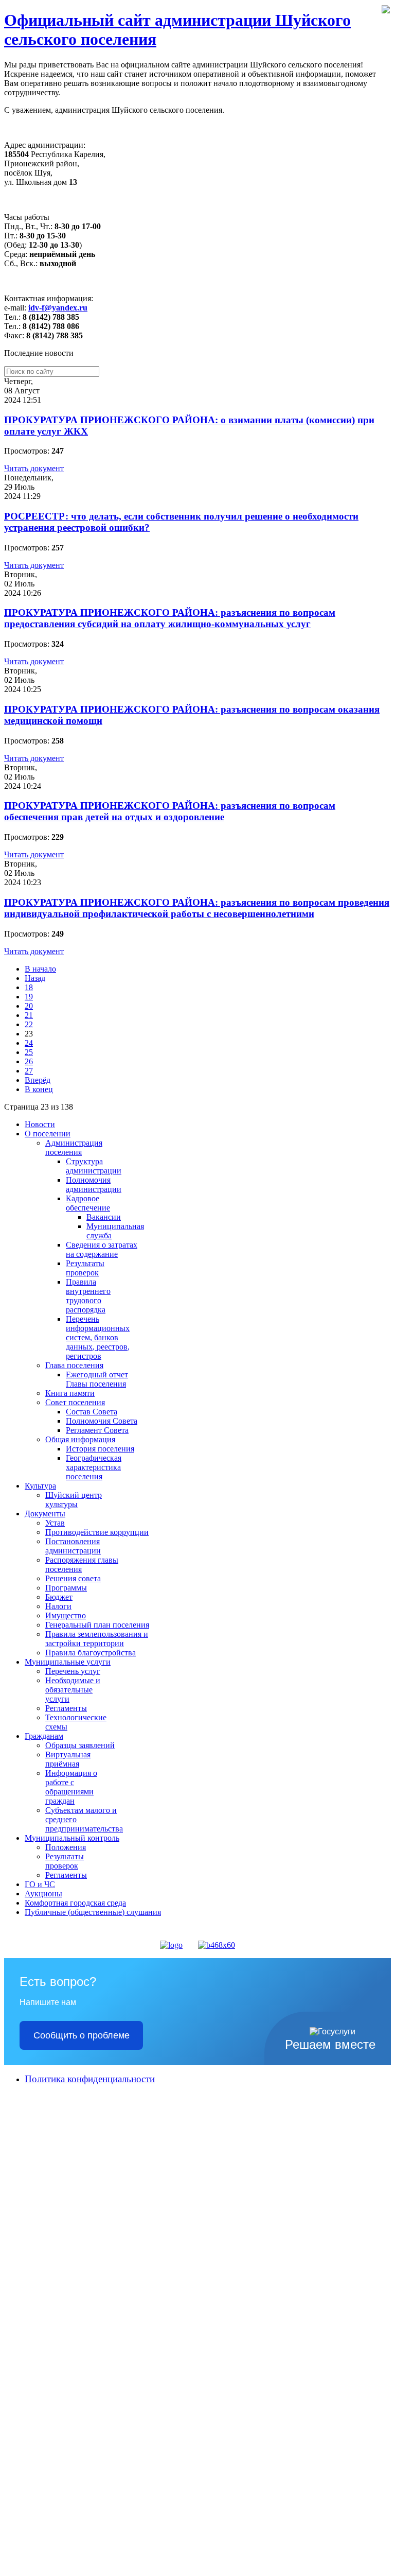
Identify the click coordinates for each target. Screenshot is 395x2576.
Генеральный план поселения (97, 1625)
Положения (66, 1847)
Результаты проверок (85, 1268)
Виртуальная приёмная (68, 1759)
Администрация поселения (74, 1147)
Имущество (66, 1615)
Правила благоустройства (91, 1653)
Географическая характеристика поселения (94, 1467)
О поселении (48, 1134)
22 (29, 1024)
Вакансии (104, 1217)
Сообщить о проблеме (82, 2035)
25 (29, 1052)
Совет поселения (75, 1402)
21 (29, 1015)
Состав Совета (92, 1412)
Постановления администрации (73, 1546)
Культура (40, 1486)
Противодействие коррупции (97, 1532)
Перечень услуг (73, 1671)
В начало (40, 969)
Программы (66, 1588)
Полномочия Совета (102, 1421)
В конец (39, 1089)
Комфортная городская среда (75, 1903)
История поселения (100, 1449)
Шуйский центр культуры (74, 1500)
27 (29, 1071)
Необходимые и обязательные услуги (73, 1690)
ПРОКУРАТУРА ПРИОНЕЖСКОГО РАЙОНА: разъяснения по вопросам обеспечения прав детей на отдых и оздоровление (170, 811)
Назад (35, 978)
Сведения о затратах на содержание (102, 1249)
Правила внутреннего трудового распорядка (88, 1296)
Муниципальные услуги (68, 1662)
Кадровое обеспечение (88, 1203)
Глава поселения (74, 1365)
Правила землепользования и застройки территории (97, 1639)
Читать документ (34, 468)
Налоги (58, 1606)
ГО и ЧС (40, 1884)
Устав (55, 1523)
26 (29, 1061)
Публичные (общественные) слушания (93, 1912)
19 (29, 997)
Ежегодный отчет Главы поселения (97, 1379)
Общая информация (80, 1439)
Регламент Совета (97, 1430)
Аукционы (43, 1894)
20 (29, 1006)
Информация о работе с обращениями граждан (71, 1787)
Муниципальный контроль (72, 1838)
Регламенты (66, 1708)
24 (29, 1043)
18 (29, 987)
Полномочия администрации (94, 1185)
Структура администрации (94, 1166)
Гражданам (44, 1736)
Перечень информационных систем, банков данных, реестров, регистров (98, 1337)
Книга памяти (70, 1393)
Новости (40, 1124)
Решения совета (73, 1578)
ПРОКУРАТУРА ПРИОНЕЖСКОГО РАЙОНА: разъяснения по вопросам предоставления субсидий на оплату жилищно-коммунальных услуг (170, 618)
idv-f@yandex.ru (58, 308)
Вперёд (38, 1080)
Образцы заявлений (80, 1745)
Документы (45, 1514)
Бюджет (59, 1597)
